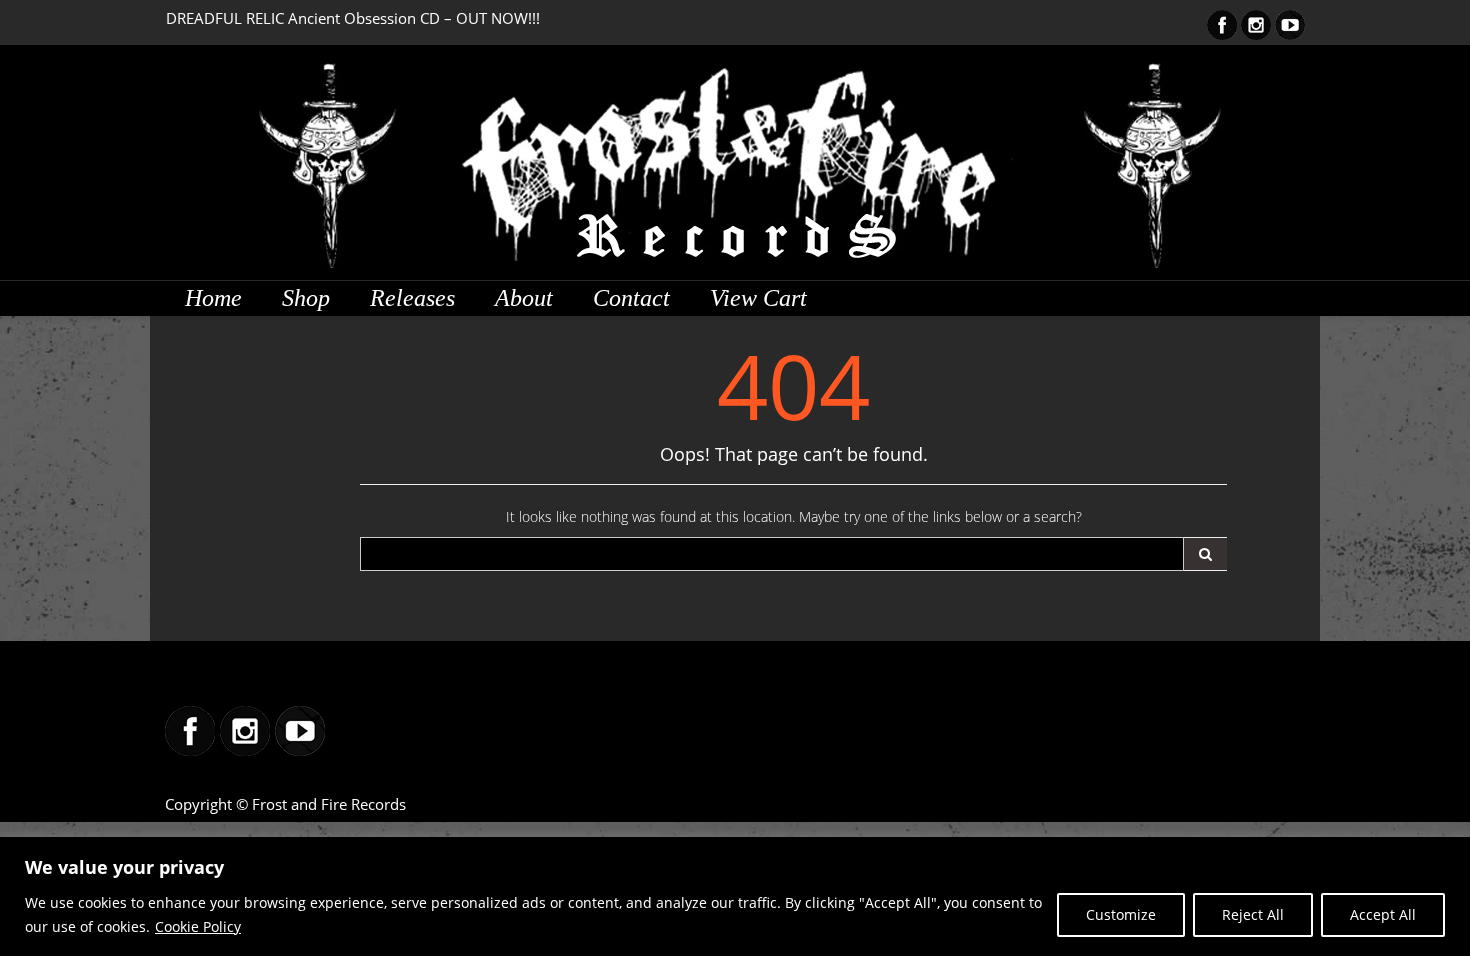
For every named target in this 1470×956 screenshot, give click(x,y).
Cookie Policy (198, 926)
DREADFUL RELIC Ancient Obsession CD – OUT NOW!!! (353, 18)
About (524, 298)
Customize (1121, 914)
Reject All (1253, 914)
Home (213, 298)
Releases (412, 298)
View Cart (758, 298)
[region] (735, 896)
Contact (631, 298)
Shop (306, 298)
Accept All (1383, 914)
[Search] (1205, 554)
